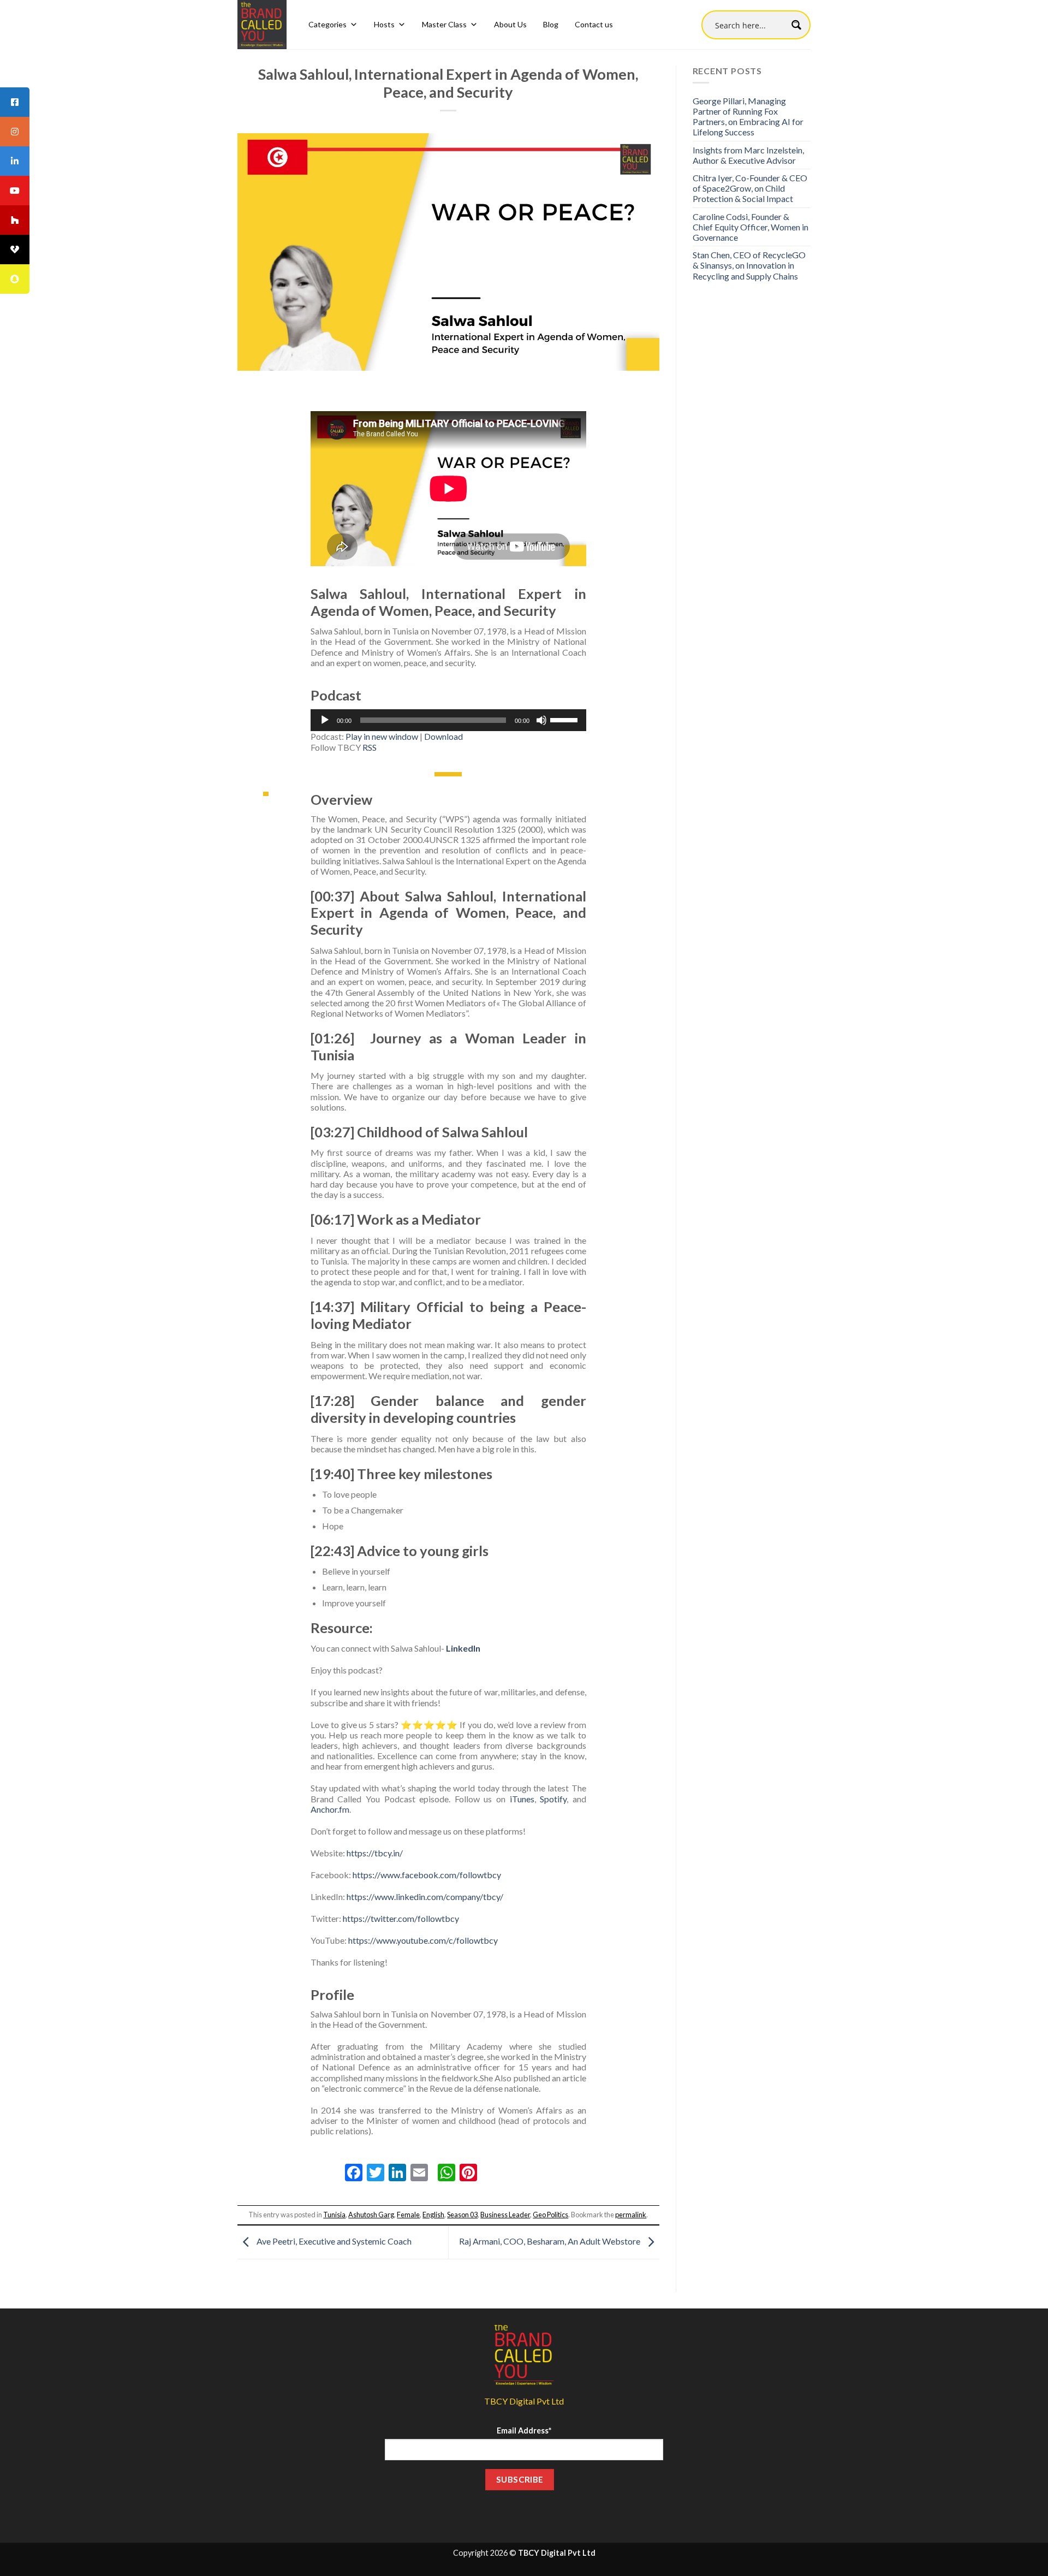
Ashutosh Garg (371, 2215)
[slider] (565, 719)
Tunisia (334, 2215)
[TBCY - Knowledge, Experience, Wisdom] (262, 25)
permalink (631, 2215)
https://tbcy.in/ (375, 1853)
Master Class (444, 24)
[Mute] (541, 720)
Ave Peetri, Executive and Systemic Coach (333, 2241)
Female (408, 2215)
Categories (327, 24)
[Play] (325, 720)
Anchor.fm (330, 1809)
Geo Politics (550, 2215)
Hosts (384, 24)
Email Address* (524, 2430)
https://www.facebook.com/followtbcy (427, 1875)
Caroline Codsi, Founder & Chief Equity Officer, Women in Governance (751, 227)
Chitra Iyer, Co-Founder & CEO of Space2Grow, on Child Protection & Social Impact (750, 188)
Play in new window (382, 736)
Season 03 (462, 2215)
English (433, 2215)
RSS (370, 747)
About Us (510, 24)
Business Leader (505, 2215)
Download (443, 736)
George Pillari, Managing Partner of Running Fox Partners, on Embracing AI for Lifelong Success (748, 117)
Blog (551, 24)
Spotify (553, 1799)
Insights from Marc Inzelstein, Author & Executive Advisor (748, 155)
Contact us (594, 24)
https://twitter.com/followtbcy (401, 1918)
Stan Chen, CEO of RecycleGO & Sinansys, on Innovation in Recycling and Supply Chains (749, 265)
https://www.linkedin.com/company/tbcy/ (425, 1897)
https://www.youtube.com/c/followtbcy (423, 1940)
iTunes (522, 1799)
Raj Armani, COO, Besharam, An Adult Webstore (550, 2241)
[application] (448, 720)
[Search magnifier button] (796, 25)
